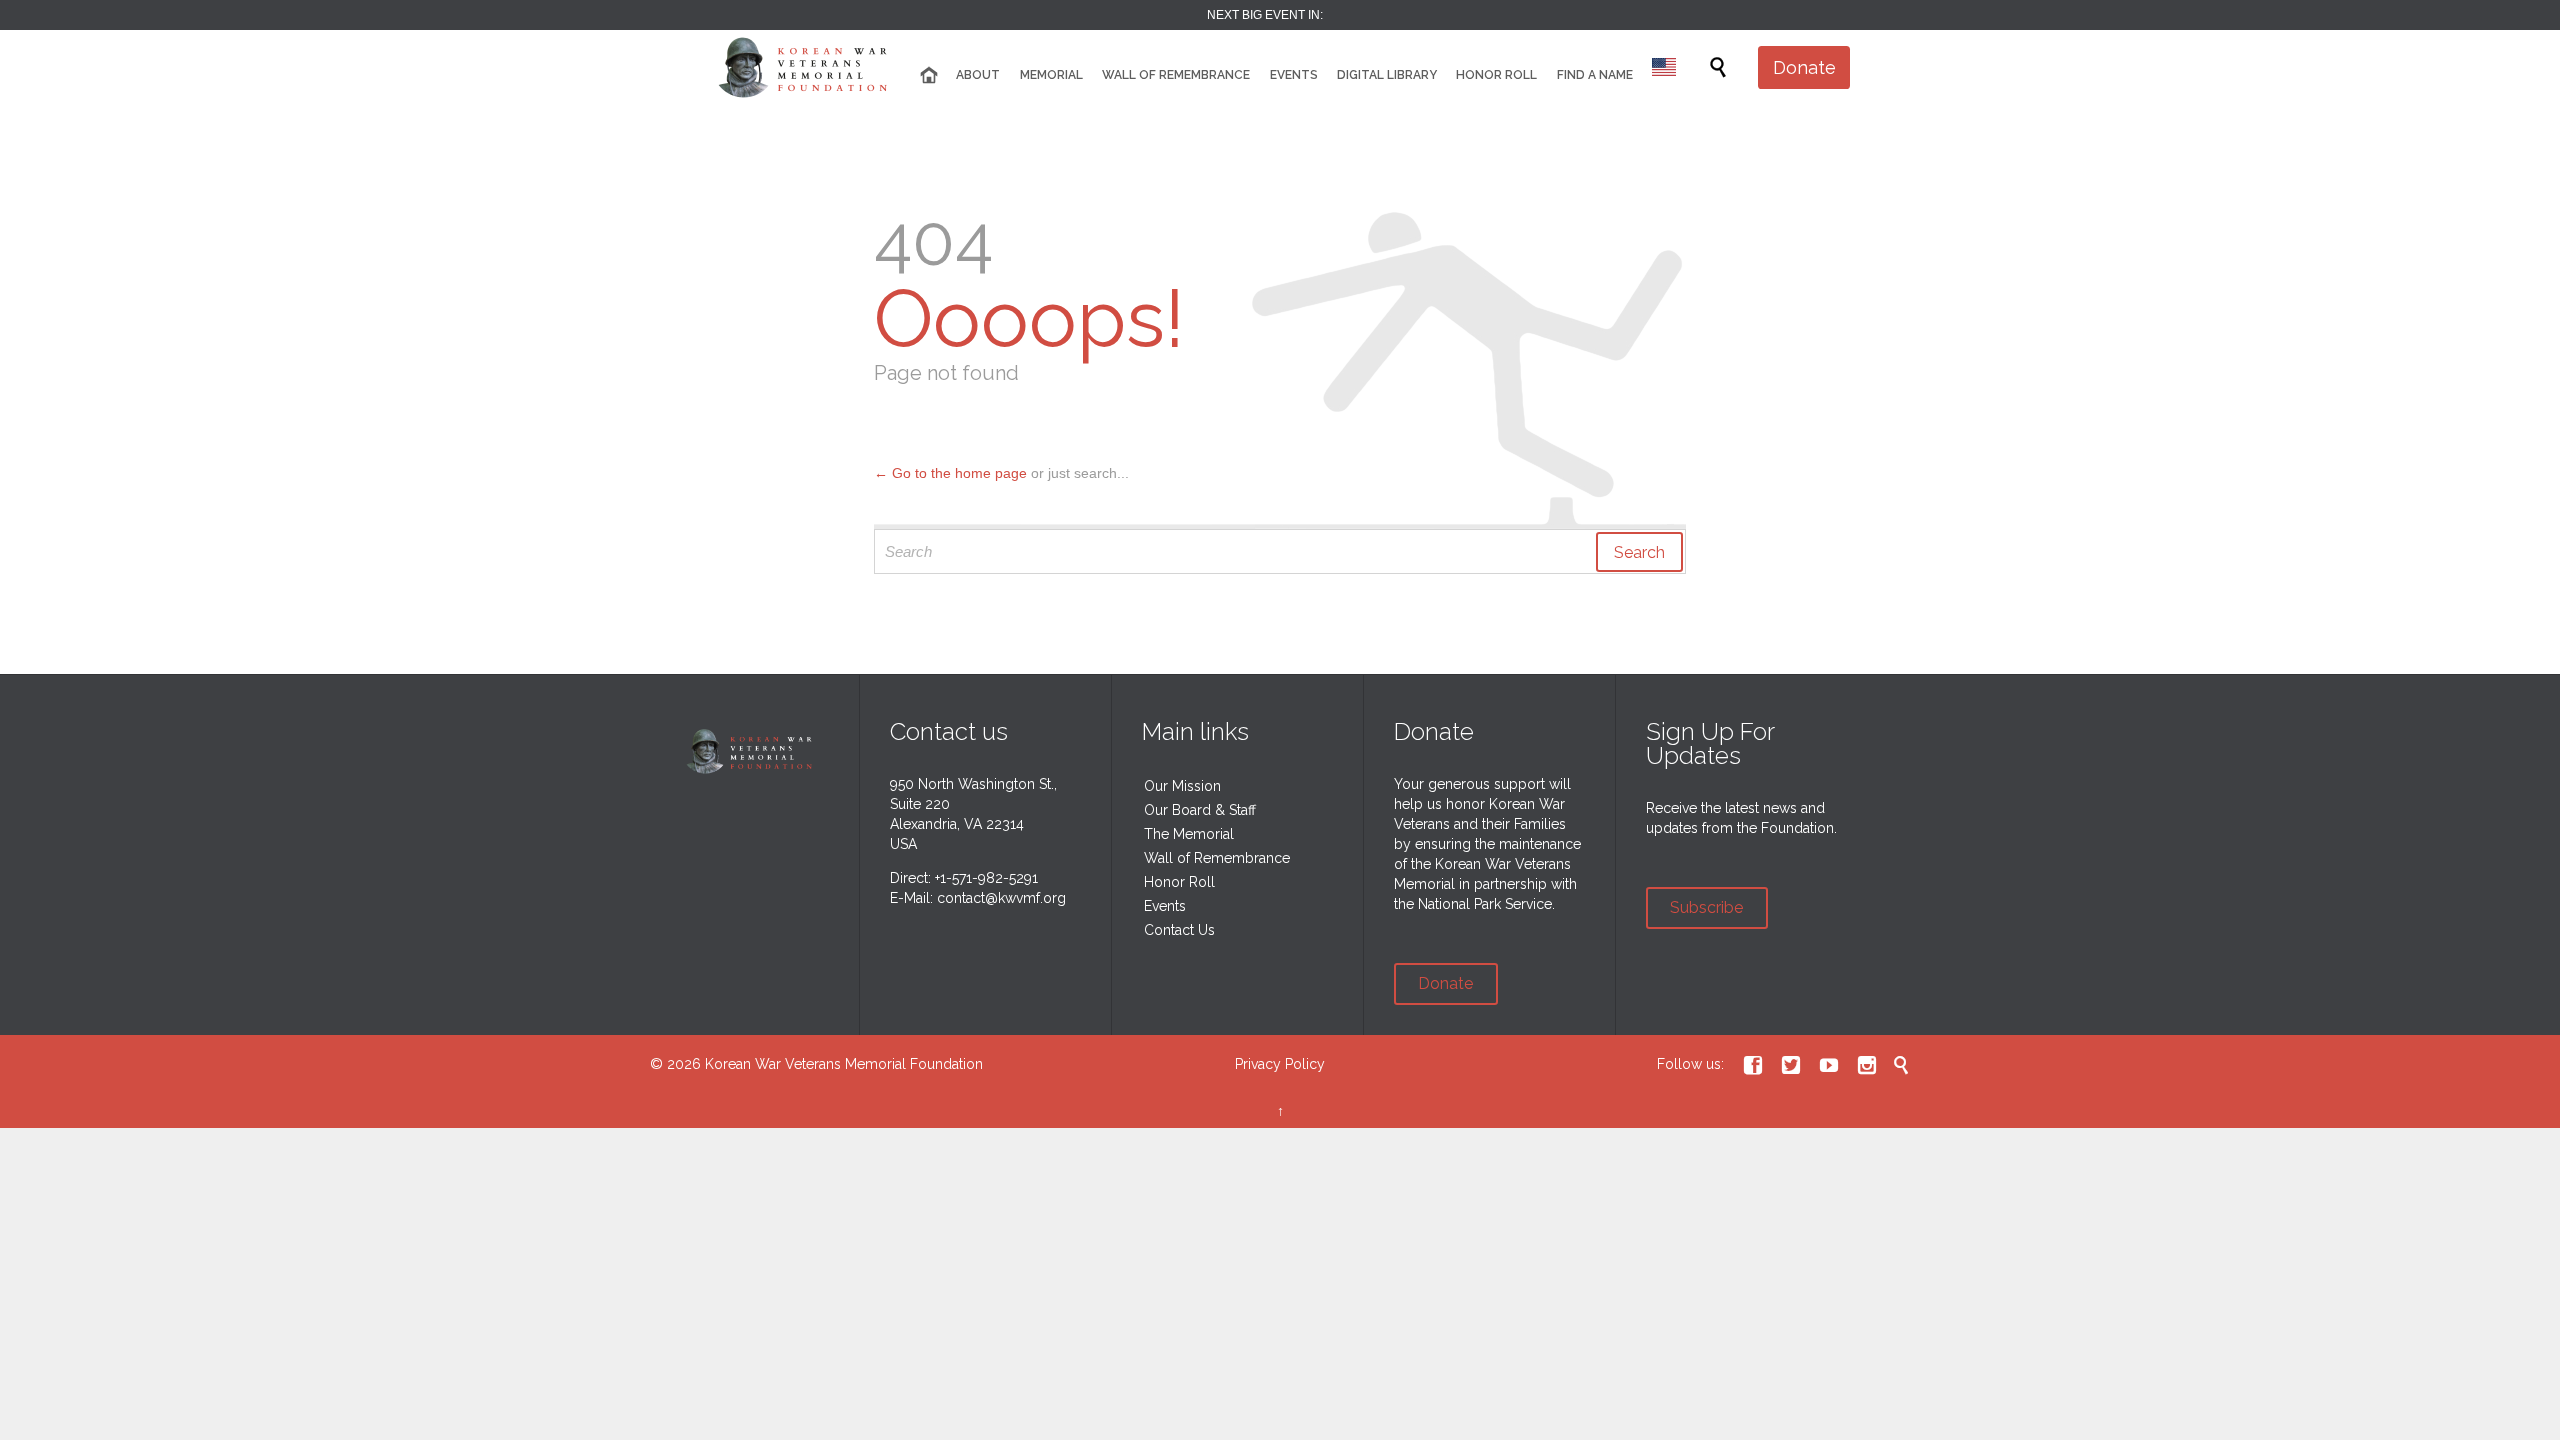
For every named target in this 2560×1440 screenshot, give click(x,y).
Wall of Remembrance (1217, 858)
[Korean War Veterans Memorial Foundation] (810, 67)
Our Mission (1182, 786)
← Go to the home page (950, 473)
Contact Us (1179, 930)
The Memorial (1189, 834)
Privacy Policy (1280, 1064)
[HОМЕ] (929, 75)
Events (1165, 906)
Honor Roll (1179, 882)
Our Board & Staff (1200, 810)
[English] (1664, 69)
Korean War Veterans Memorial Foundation (844, 1064)
